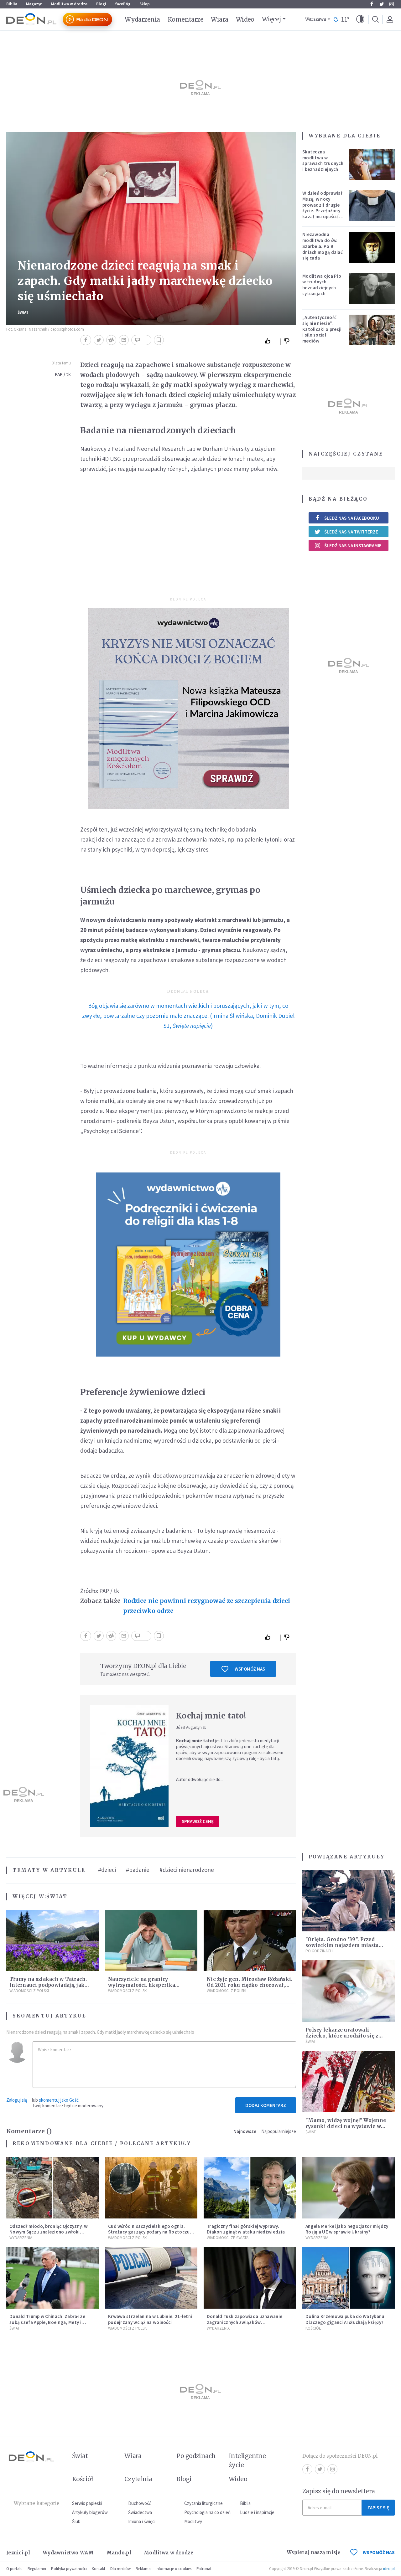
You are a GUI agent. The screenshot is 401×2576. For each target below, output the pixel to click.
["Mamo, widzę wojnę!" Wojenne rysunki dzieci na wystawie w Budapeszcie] (349, 2081)
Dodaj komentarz (266, 2105)
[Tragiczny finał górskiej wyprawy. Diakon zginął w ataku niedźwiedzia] (250, 2188)
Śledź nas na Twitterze (351, 532)
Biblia (12, 4)
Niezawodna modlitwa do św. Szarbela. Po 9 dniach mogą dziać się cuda (323, 246)
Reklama (143, 2569)
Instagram (392, 4)
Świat (23, 312)
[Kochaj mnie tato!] (129, 1766)
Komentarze (186, 19)
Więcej (271, 19)
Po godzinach (319, 1951)
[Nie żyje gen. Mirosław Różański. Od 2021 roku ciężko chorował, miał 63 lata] (250, 1941)
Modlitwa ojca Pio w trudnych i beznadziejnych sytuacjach (322, 285)
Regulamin (37, 2569)
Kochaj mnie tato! (211, 1716)
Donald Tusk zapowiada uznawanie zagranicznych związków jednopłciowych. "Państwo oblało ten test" (247, 2325)
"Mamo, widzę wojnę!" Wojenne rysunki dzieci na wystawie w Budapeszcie (346, 2126)
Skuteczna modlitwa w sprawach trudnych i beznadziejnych (323, 160)
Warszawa (316, 19)
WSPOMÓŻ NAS (379, 2552)
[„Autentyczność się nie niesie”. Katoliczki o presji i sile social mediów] (372, 330)
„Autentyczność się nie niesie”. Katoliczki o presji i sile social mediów (322, 329)
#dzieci (107, 1870)
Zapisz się (378, 2508)
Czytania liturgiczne (203, 2503)
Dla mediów (120, 2569)
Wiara (219, 19)
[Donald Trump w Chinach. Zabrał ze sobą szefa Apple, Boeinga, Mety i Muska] (52, 2278)
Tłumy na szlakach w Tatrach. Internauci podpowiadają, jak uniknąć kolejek (48, 1985)
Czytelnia (138, 2479)
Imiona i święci (142, 2521)
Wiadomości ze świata (228, 2238)
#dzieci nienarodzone (187, 1870)
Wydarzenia (142, 19)
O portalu (14, 2569)
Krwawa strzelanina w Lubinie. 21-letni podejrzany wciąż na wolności (150, 2319)
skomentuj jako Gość (59, 2100)
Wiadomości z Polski (29, 1991)
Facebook (372, 4)
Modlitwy (193, 2521)
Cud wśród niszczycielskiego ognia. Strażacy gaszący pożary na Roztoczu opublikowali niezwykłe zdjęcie (149, 2232)
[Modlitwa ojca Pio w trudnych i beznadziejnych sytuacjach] (372, 289)
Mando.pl (119, 2553)
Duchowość (140, 2503)
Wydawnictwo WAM (68, 2553)
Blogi (101, 4)
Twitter (382, 4)
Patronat (204, 2569)
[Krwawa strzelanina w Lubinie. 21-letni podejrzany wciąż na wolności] (151, 2278)
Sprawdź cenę (198, 1821)
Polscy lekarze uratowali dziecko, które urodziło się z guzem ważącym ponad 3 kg (342, 2036)
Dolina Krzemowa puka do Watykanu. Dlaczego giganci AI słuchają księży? (346, 2319)
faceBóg (123, 4)
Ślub (76, 2521)
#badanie (138, 1870)
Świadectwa (140, 2512)
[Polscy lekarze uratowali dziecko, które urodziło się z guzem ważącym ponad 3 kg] (349, 1991)
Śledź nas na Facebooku (352, 518)
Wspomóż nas (250, 1669)
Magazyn (34, 4)
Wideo (245, 19)
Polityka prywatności (69, 2569)
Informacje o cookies (174, 2569)
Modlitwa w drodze (69, 4)
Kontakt (99, 2569)
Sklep (145, 4)
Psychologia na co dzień (207, 2512)
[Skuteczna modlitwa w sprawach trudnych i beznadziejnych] (372, 164)
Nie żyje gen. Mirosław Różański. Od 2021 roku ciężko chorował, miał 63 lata (250, 1985)
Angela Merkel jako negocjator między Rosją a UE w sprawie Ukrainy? (347, 2229)
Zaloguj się (17, 2100)
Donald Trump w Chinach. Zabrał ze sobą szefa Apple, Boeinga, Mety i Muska (47, 2322)
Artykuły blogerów (90, 2512)
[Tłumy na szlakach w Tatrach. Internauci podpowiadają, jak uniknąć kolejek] (52, 1941)
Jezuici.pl (18, 2553)
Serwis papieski (87, 2503)
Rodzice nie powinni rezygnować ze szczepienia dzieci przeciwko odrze (207, 1606)
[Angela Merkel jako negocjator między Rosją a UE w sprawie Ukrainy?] (349, 2188)
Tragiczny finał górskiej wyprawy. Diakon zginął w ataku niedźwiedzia (246, 2229)
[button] (360, 19)
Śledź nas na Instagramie (353, 546)
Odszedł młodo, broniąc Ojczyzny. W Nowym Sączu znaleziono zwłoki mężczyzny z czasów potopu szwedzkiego (49, 2235)
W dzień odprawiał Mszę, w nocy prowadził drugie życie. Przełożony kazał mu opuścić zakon (322, 208)
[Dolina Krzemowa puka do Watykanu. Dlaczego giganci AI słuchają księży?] (349, 2278)
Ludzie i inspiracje (257, 2512)
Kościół (313, 2328)
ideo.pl (389, 2569)
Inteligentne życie (247, 2460)
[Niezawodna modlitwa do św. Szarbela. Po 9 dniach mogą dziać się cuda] (372, 247)
